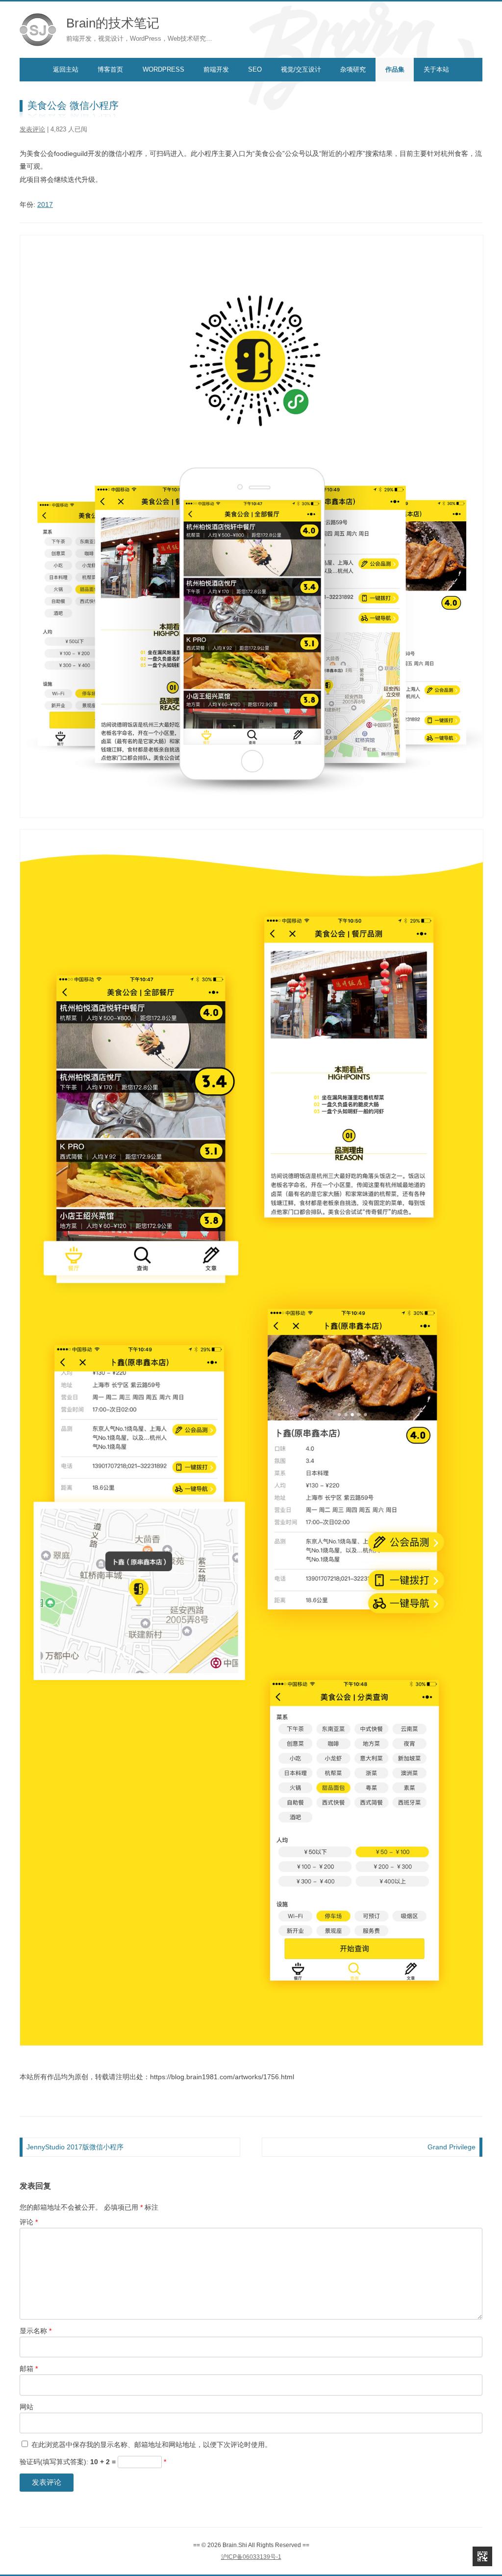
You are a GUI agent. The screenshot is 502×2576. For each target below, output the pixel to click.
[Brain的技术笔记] (38, 30)
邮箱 (29, 2369)
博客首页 (110, 69)
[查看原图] (251, 822)
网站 (26, 2407)
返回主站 (66, 69)
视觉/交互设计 (301, 69)
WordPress (163, 69)
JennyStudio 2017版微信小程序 (75, 2147)
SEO (255, 69)
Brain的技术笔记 (113, 23)
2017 (45, 204)
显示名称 (36, 2331)
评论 (29, 2222)
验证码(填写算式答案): (93, 2462)
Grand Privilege (452, 2147)
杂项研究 (353, 69)
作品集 (395, 69)
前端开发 (216, 69)
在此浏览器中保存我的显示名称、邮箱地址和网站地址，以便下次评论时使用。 (151, 2445)
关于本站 (436, 69)
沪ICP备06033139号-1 (251, 2557)
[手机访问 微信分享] (482, 2556)
